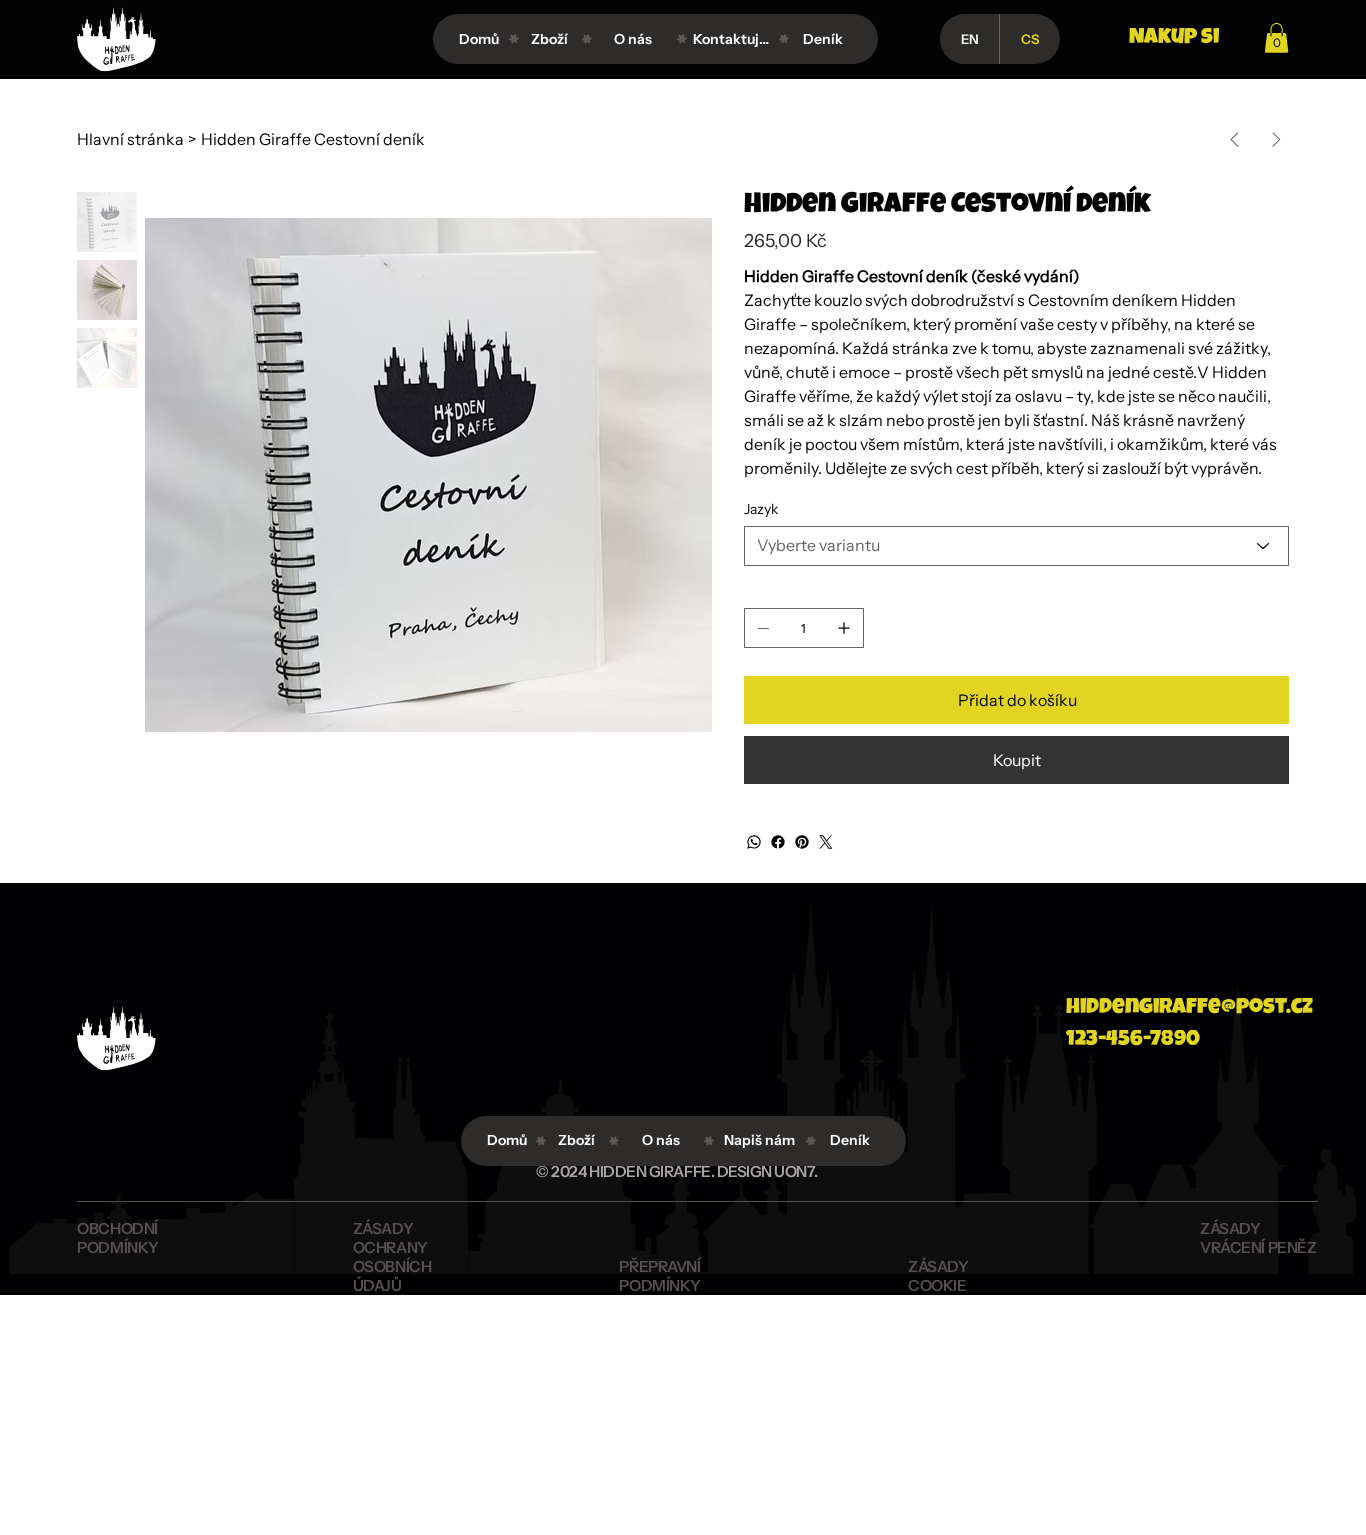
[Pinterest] (802, 842)
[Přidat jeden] (844, 628)
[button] (1276, 38)
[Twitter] (826, 842)
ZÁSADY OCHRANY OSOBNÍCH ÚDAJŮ (392, 1257)
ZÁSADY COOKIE (938, 1276)
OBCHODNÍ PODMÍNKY (117, 1238)
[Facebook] (778, 842)
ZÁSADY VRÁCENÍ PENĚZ (1258, 1238)
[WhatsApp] (754, 842)
